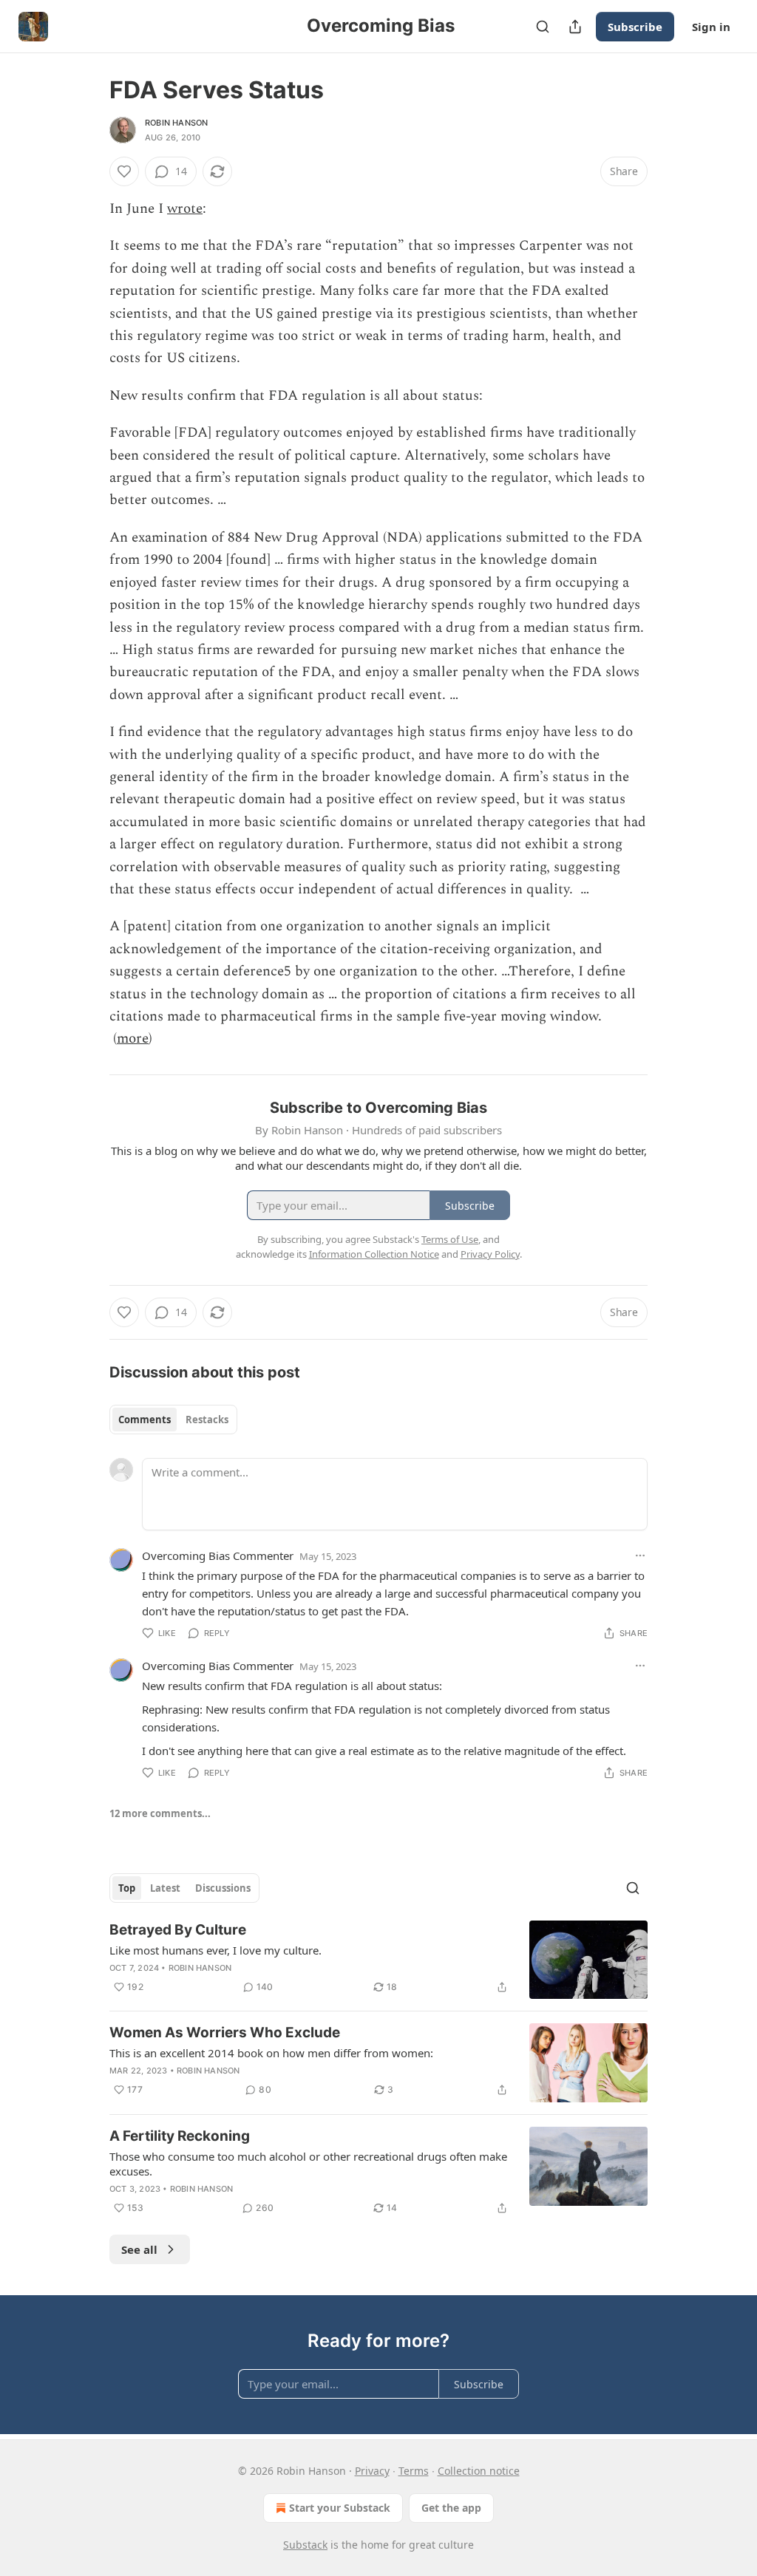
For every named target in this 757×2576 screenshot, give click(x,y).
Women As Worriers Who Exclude (225, 2032)
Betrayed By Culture (178, 1930)
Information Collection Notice (374, 1254)
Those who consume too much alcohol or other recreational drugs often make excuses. (308, 2164)
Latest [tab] (165, 1888)
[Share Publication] (575, 27)
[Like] (124, 171)
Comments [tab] (145, 1420)
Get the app (451, 2508)
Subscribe (635, 27)
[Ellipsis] (640, 1556)
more (133, 1039)
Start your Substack (340, 2508)
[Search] (543, 27)
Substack (305, 2545)
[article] (378, 1960)
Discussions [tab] (223, 1888)
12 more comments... (160, 1813)
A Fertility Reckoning (180, 2136)
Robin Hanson (176, 123)
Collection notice (479, 2471)
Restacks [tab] (207, 1420)
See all (139, 2249)
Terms (414, 2471)
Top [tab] (127, 1888)
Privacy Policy (490, 1254)
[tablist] (173, 1420)
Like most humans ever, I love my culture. (215, 1950)
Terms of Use (450, 1239)
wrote (185, 209)
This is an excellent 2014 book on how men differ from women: (271, 2053)
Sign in (711, 27)
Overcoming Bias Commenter (218, 1556)
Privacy (372, 2471)
